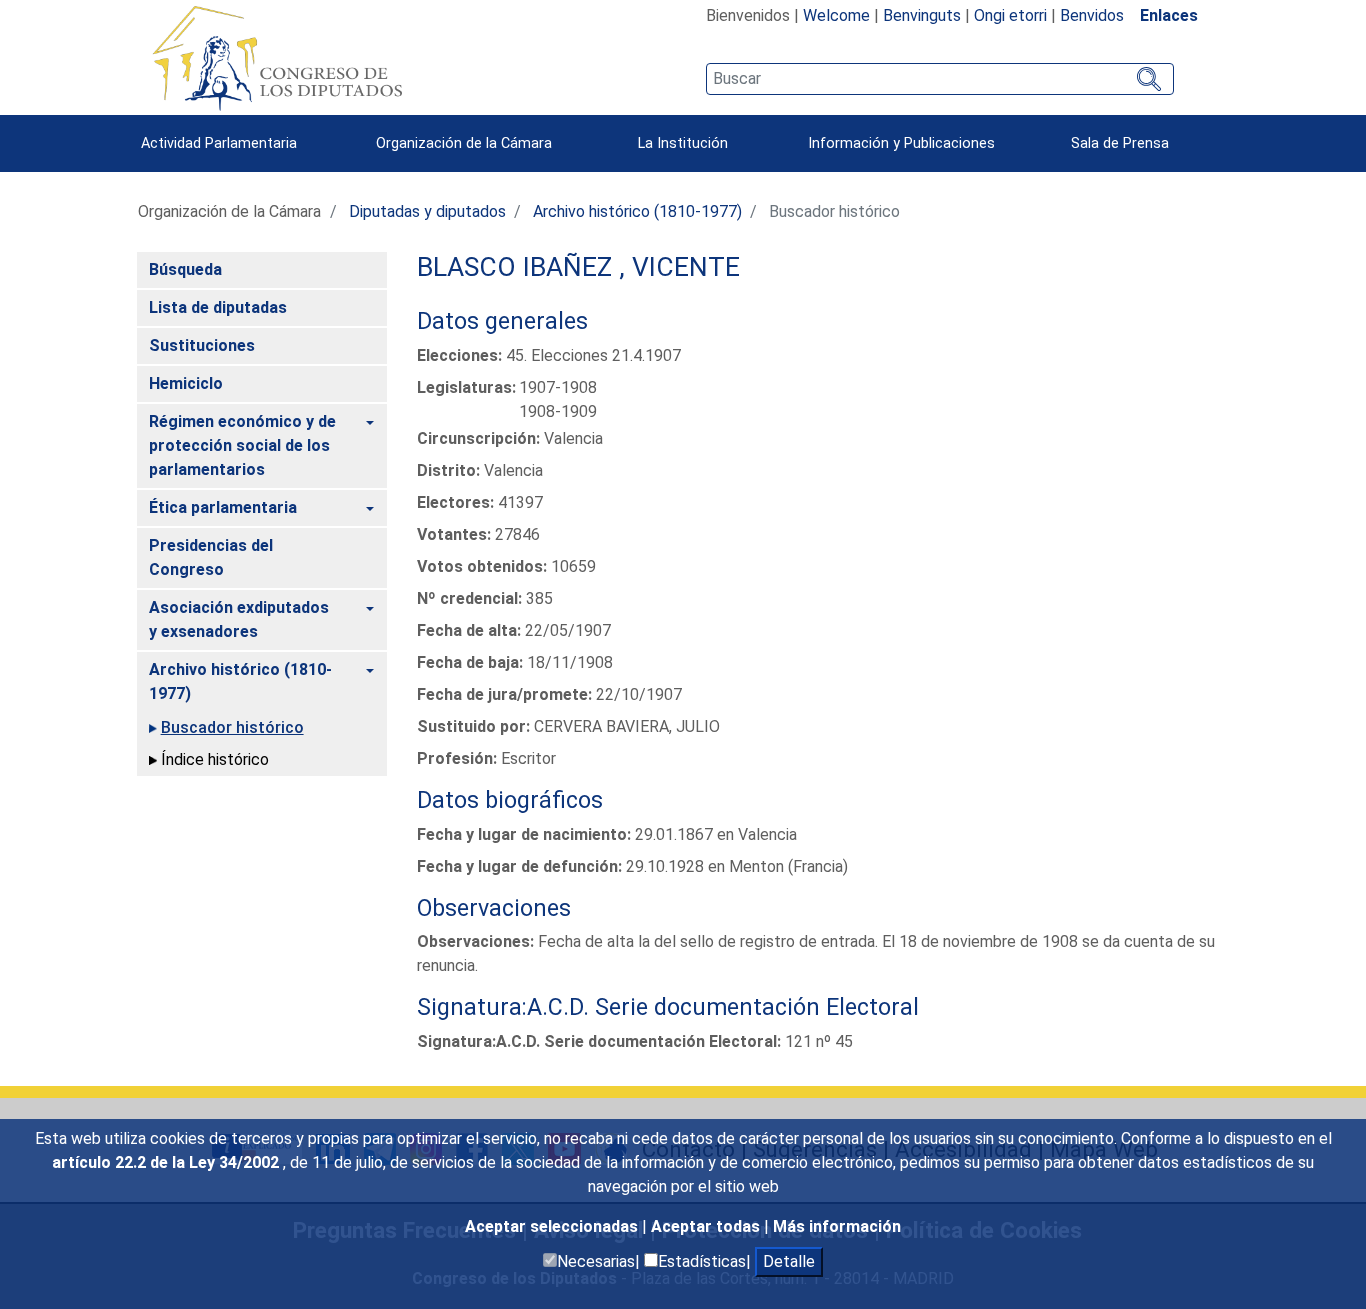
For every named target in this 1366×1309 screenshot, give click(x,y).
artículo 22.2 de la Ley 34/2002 (167, 1162)
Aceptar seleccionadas (553, 1226)
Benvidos (1092, 15)
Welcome (836, 15)
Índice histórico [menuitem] (215, 759)
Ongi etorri (1010, 15)
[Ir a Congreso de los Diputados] (277, 58)
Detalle (789, 1261)
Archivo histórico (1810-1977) (637, 211)
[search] (939, 79)
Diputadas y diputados (427, 211)
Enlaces (1169, 15)
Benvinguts (922, 15)
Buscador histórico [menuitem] (232, 727)
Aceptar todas (707, 1226)
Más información (837, 1226)
